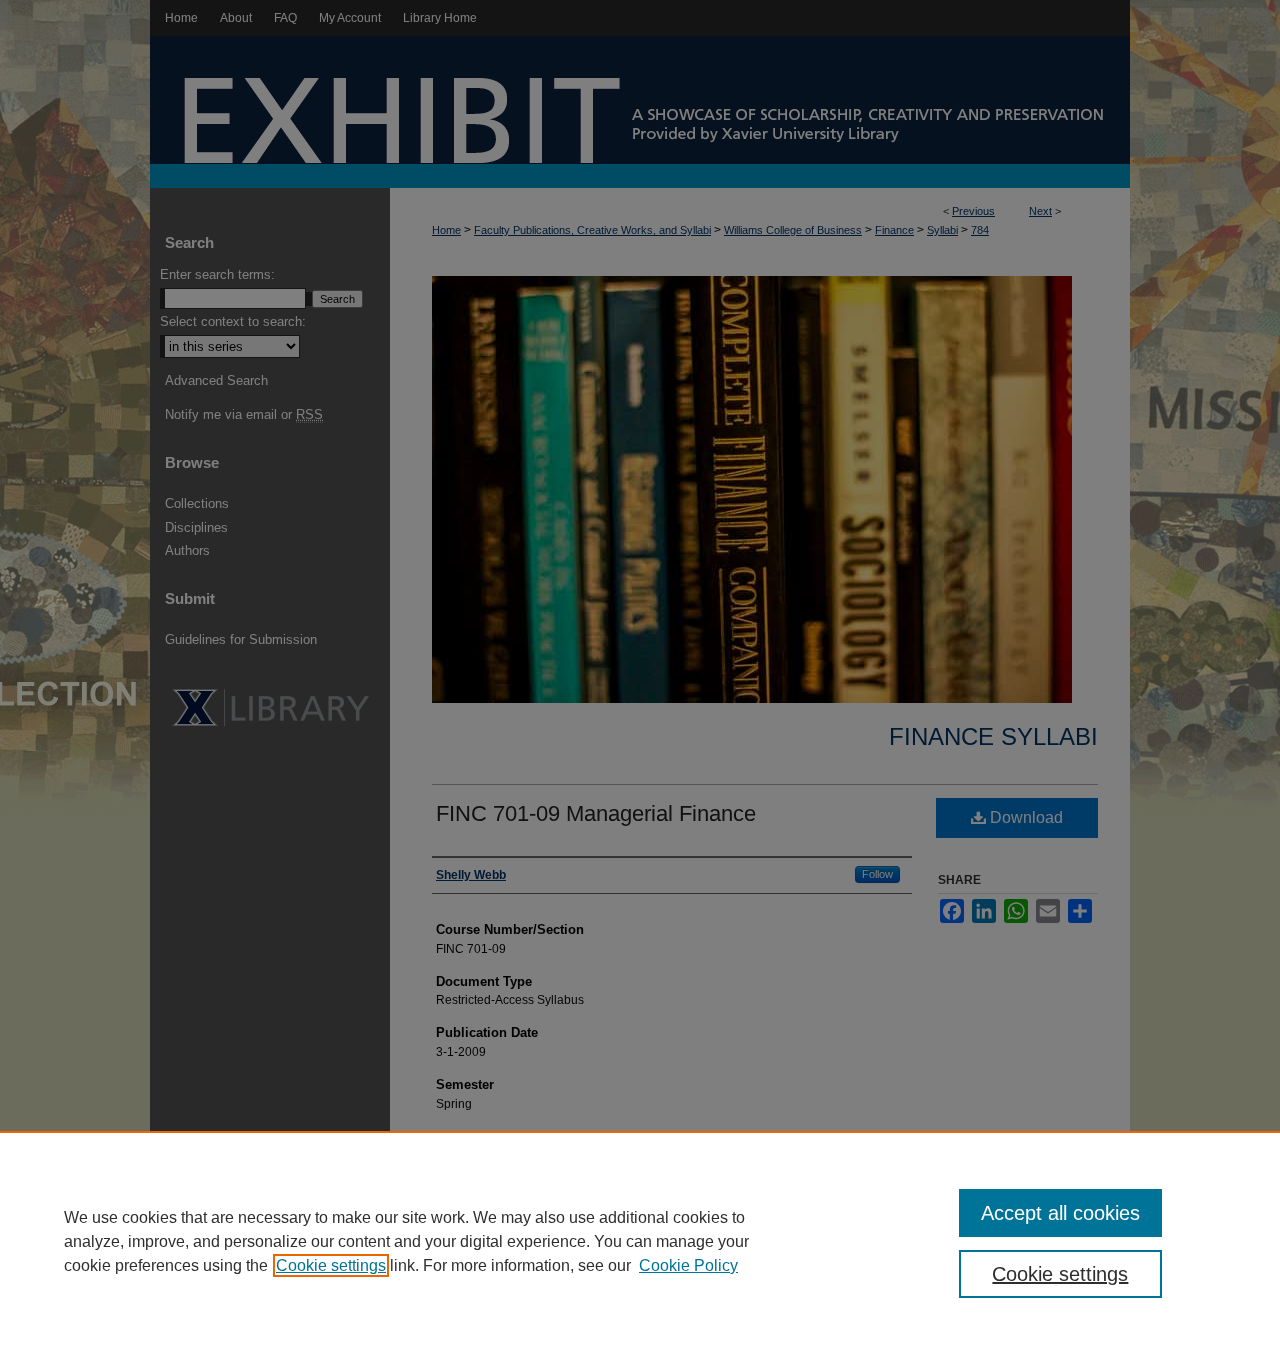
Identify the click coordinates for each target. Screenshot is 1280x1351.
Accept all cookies (1060, 1213)
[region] (640, 1241)
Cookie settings (331, 1265)
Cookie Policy (688, 1265)
